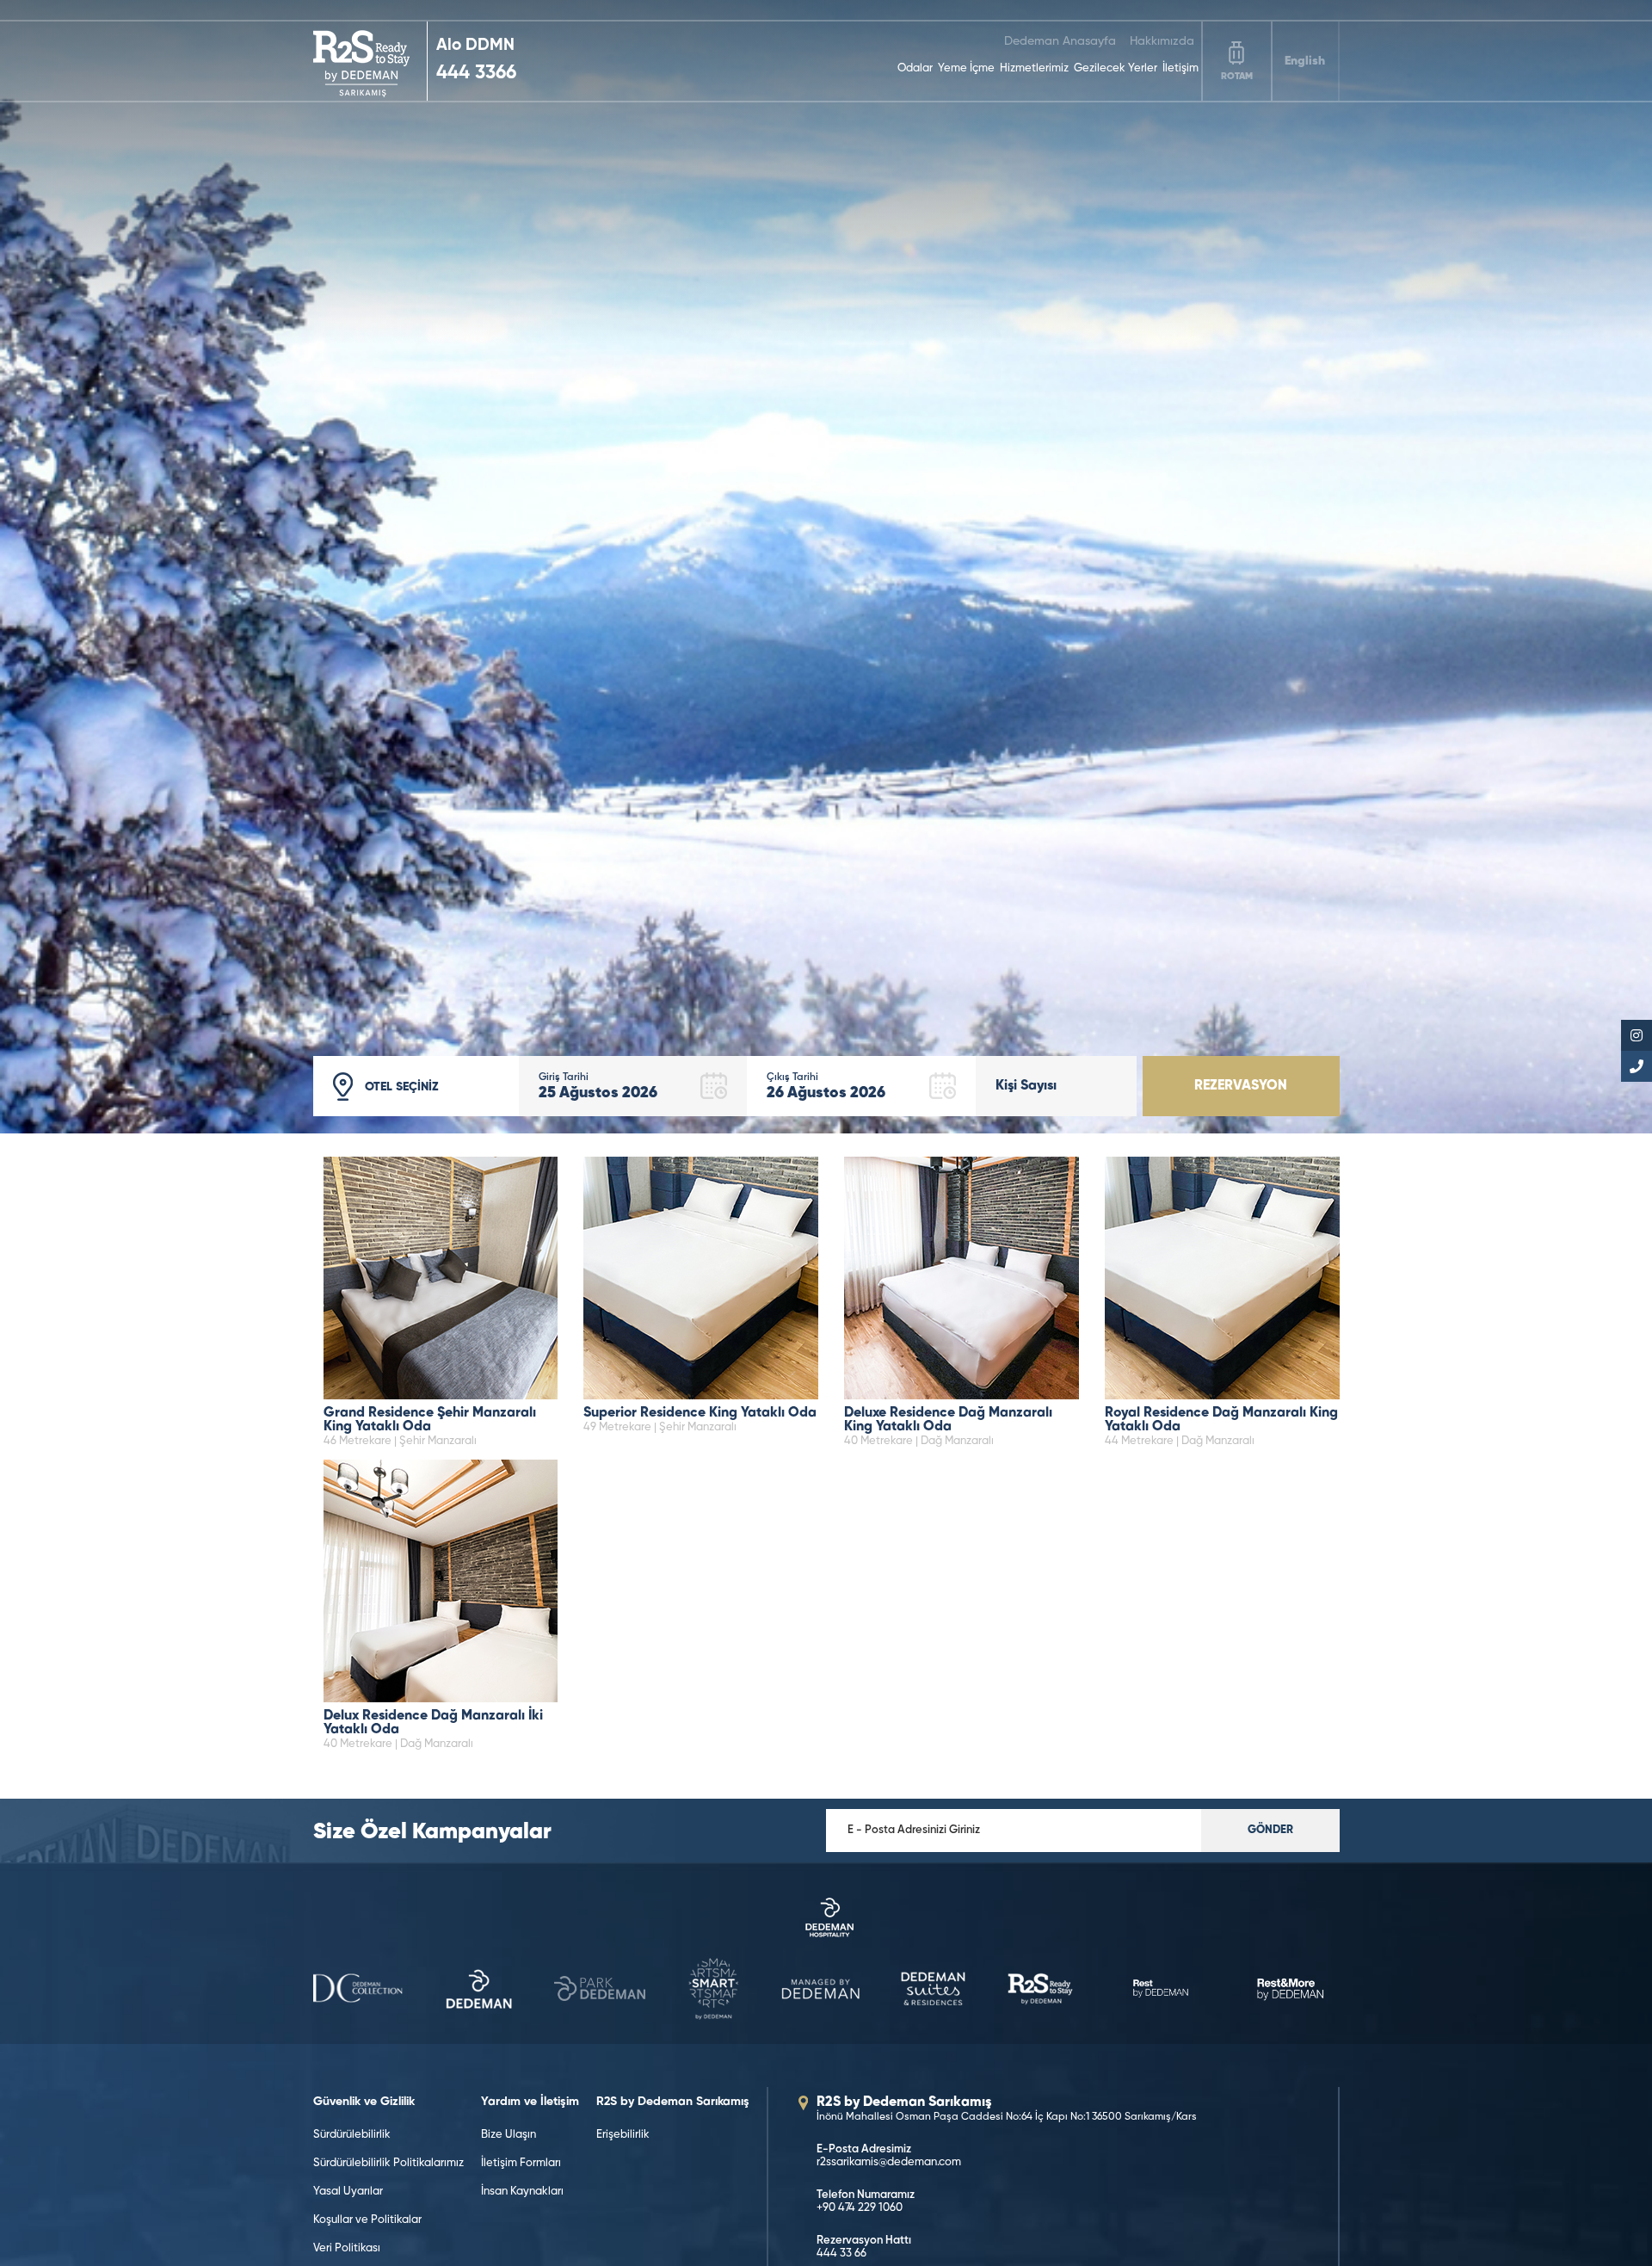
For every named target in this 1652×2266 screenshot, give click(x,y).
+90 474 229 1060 (860, 2208)
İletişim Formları (521, 2163)
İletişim (1180, 68)
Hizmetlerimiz (1034, 68)
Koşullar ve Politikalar (367, 2220)
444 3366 (476, 73)
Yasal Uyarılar (348, 2192)
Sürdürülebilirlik (352, 2135)
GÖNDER (1270, 1830)
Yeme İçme (966, 68)
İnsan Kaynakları (522, 2192)
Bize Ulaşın (509, 2135)
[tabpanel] (826, 567)
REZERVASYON (1241, 1086)
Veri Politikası (347, 2248)
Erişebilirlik (623, 2135)
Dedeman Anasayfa (1060, 41)
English (1305, 61)
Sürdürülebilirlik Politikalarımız (388, 2163)
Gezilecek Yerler (1116, 68)
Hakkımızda (1162, 41)
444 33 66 (841, 2254)
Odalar (915, 68)
